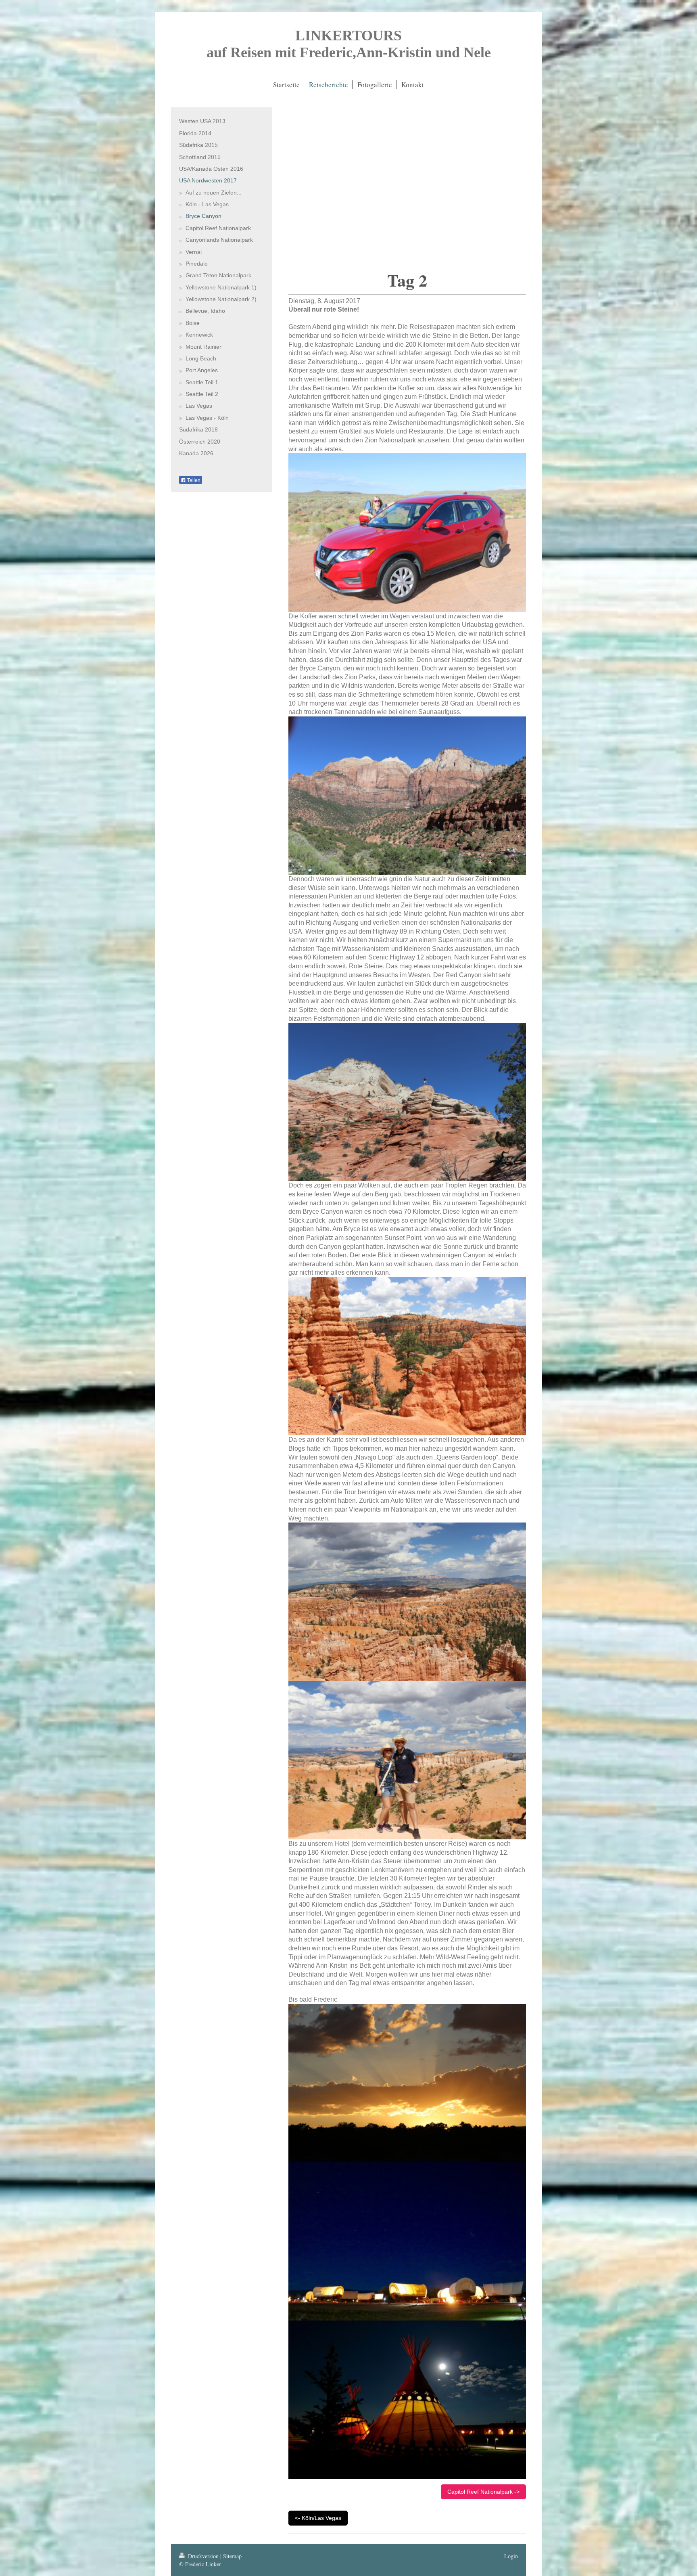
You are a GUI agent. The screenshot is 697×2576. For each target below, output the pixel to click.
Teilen (193, 480)
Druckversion (203, 2556)
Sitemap (232, 2556)
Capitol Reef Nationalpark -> (483, 2492)
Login (511, 2556)
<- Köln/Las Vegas (318, 2518)
